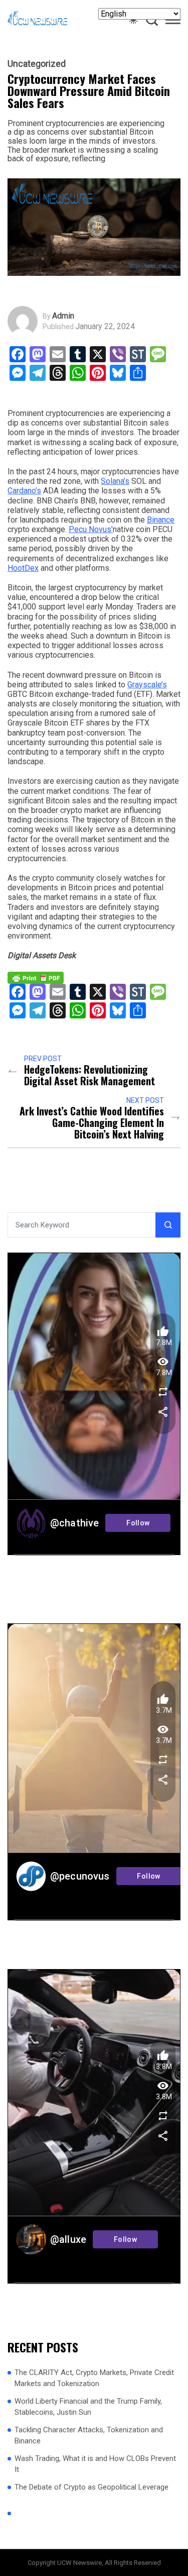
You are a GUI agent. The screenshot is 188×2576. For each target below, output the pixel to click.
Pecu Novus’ (91, 529)
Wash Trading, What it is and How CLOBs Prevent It (95, 2464)
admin (63, 316)
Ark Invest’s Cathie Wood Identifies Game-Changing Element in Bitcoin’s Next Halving (92, 1123)
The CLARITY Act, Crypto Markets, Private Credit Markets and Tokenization (94, 2378)
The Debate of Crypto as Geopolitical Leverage (91, 2487)
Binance (161, 520)
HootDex (23, 568)
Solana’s (115, 481)
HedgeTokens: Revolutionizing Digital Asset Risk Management (89, 1075)
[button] (173, 22)
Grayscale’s (147, 685)
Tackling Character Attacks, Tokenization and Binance (89, 2436)
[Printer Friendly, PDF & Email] (36, 977)
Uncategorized (37, 64)
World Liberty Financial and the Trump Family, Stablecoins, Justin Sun (88, 2407)
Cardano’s (24, 491)
